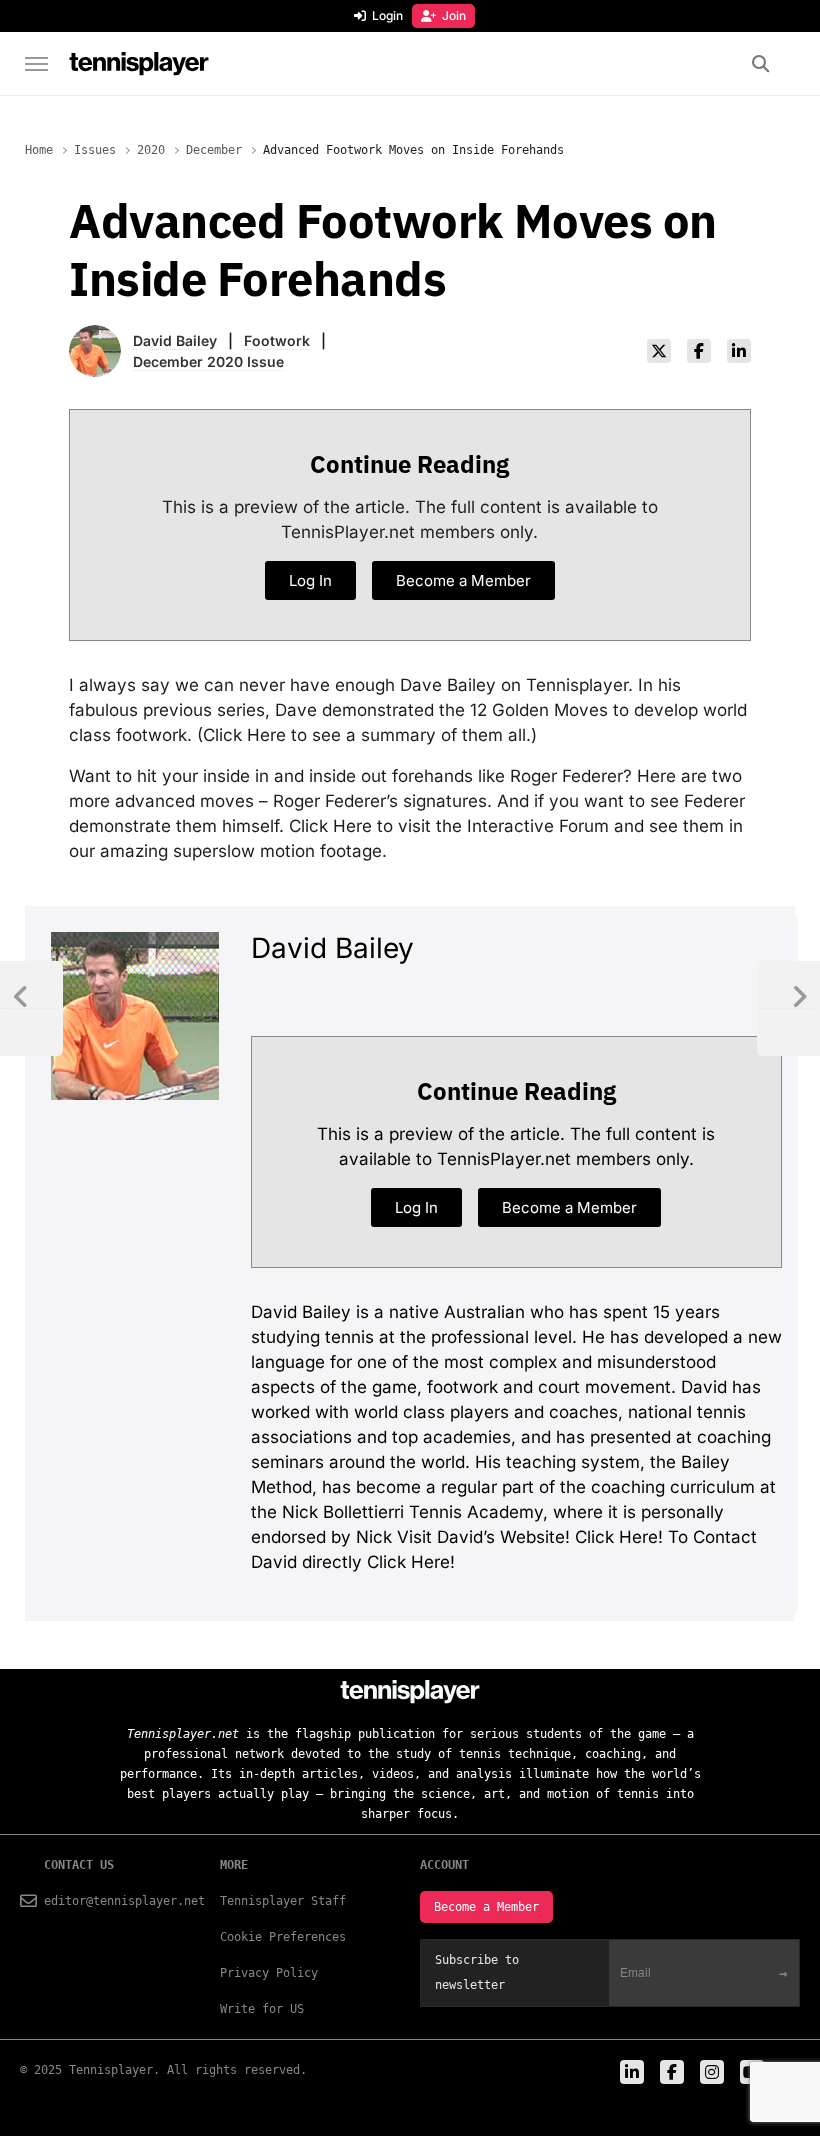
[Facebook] (699, 351)
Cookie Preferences (283, 1937)
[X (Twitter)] (659, 351)
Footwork (277, 340)
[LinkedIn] (739, 351)
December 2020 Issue (208, 361)
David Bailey (175, 340)
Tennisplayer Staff (283, 1901)
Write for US (262, 2009)
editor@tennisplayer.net (124, 1901)
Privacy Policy (269, 1973)
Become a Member (486, 1907)
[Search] (760, 64)
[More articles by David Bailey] (95, 337)
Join (454, 15)
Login (387, 15)
